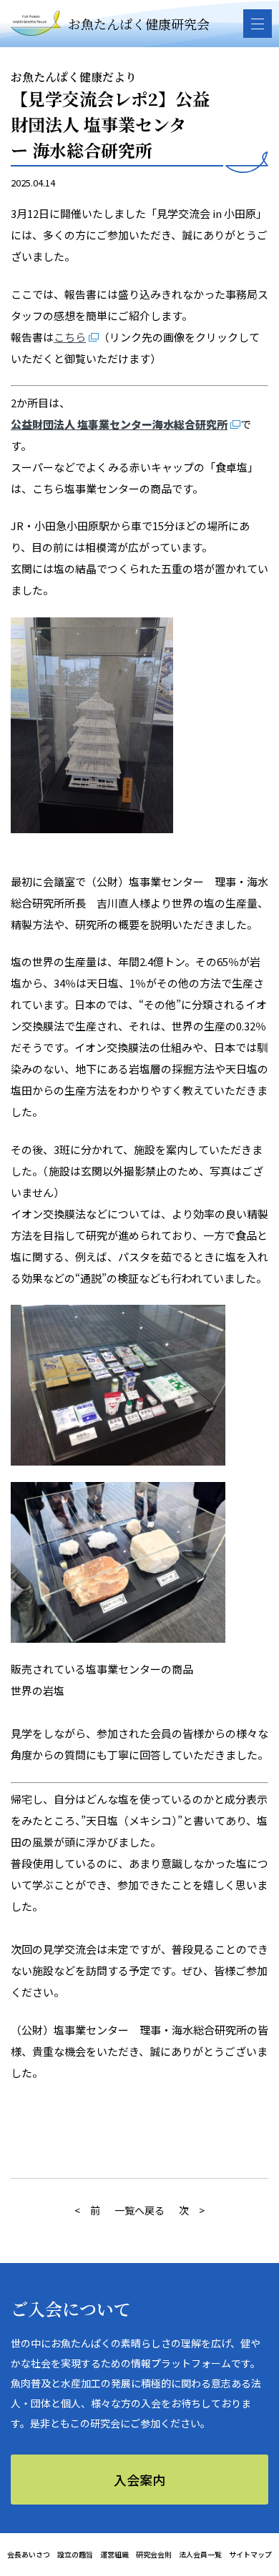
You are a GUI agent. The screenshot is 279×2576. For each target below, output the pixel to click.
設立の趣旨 (75, 2554)
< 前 (87, 2210)
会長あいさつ (29, 2554)
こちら (70, 337)
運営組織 (114, 2554)
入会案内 (139, 2480)
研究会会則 (154, 2554)
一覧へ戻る (139, 2210)
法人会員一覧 (200, 2554)
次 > (192, 2210)
